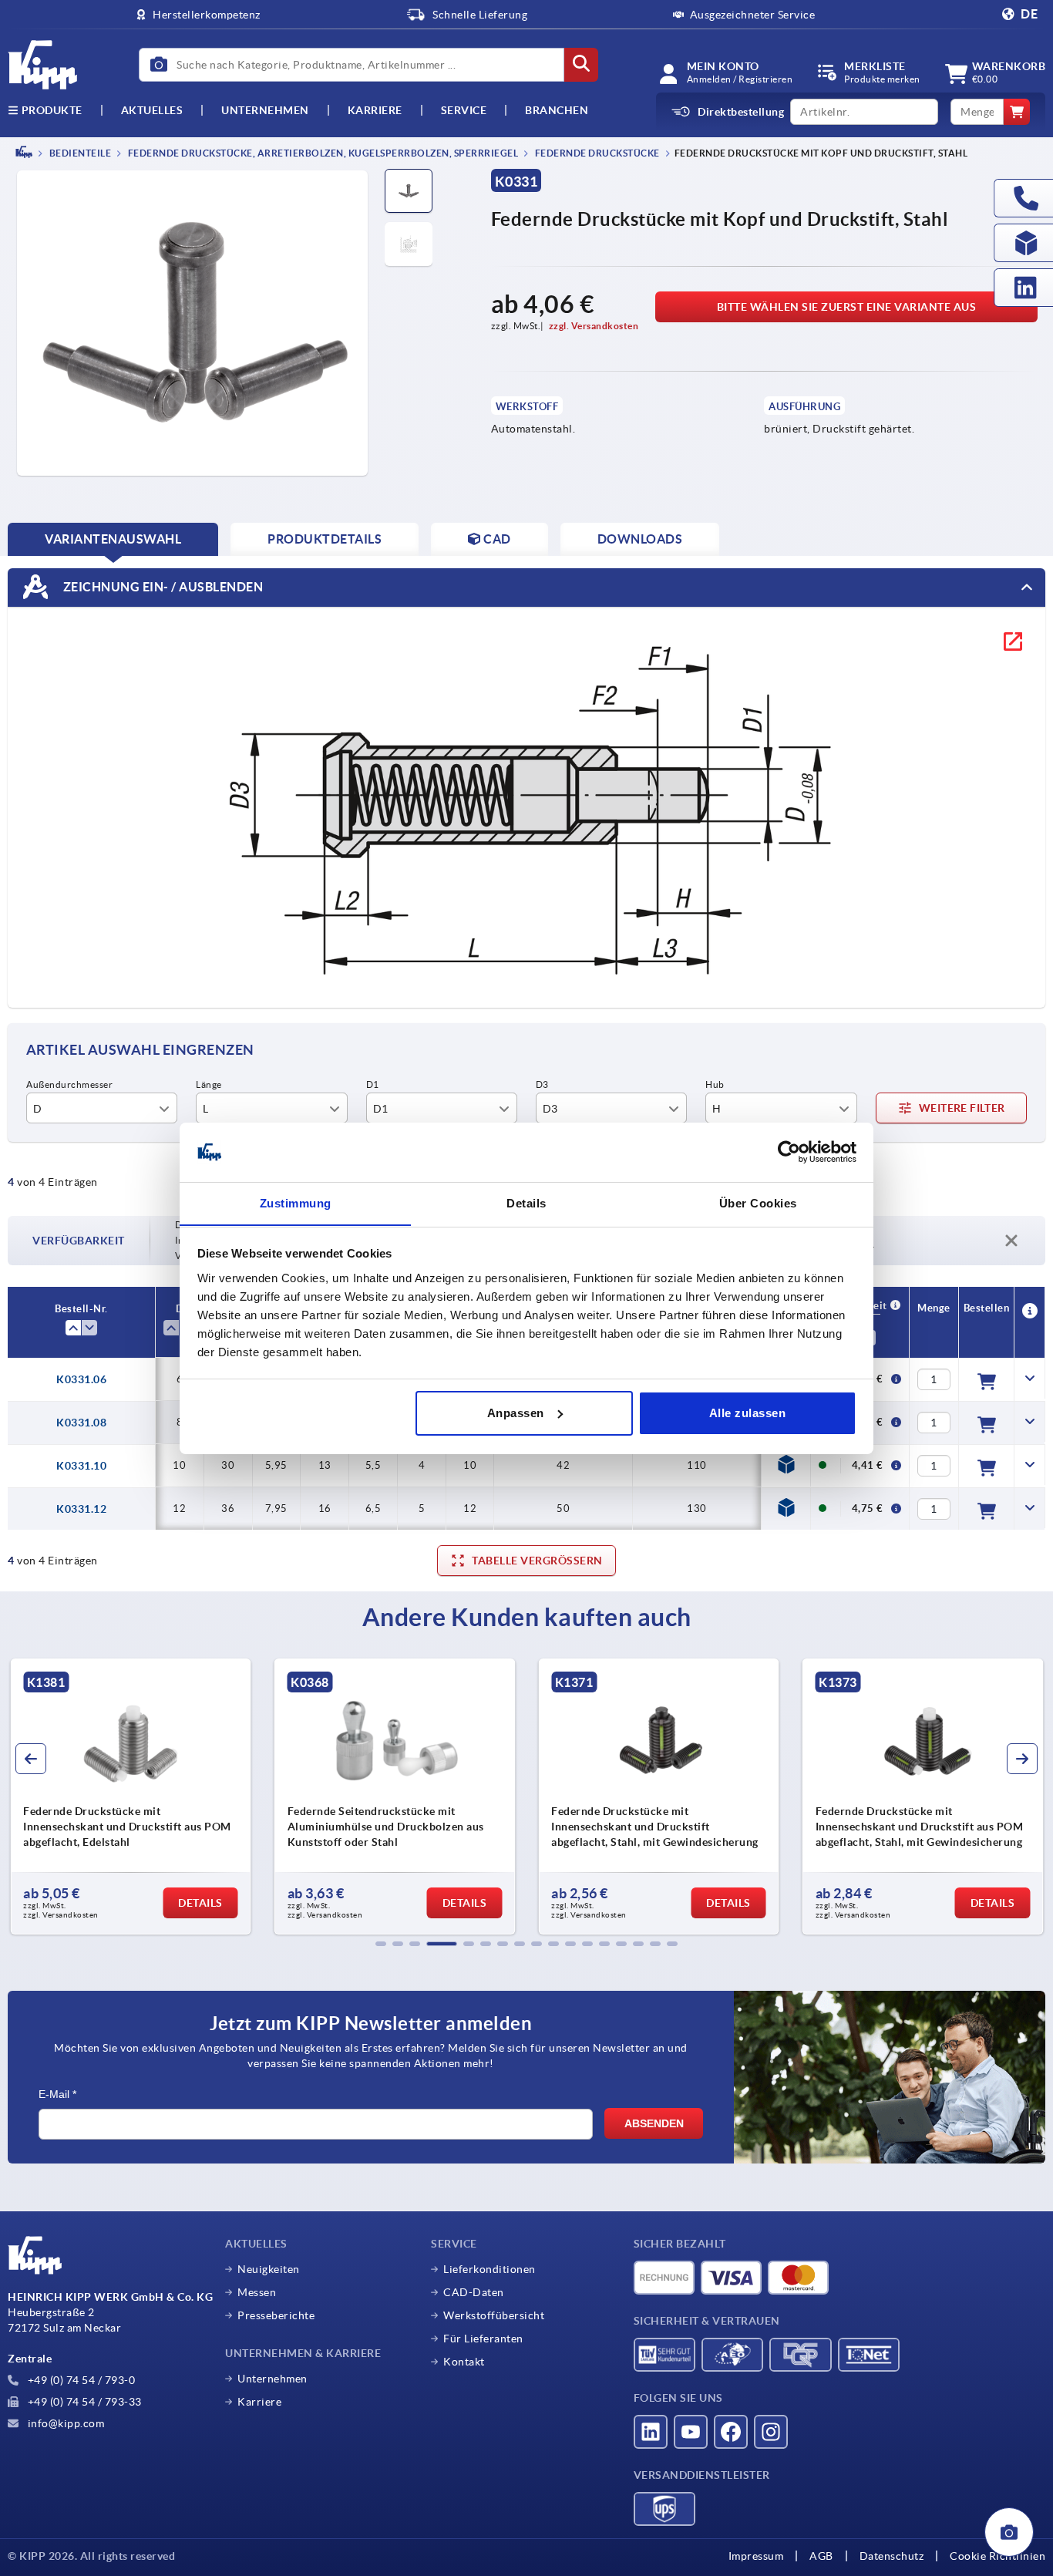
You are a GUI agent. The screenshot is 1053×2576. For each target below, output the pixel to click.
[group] (131, 1796)
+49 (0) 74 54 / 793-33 (83, 2402)
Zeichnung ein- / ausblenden (161, 586)
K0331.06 (81, 1379)
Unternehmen (265, 110)
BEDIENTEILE (79, 153)
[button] (381, 1944)
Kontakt (464, 2362)
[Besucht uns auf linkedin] (651, 2432)
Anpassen (516, 1413)
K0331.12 (81, 1509)
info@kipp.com (64, 2423)
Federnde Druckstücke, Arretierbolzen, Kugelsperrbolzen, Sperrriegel (322, 153)
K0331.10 (81, 1466)
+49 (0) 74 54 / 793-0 (80, 2380)
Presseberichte (276, 2315)
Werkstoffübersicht (494, 2315)
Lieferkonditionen (489, 2269)
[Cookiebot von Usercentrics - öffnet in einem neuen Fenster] (789, 1152)
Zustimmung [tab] (296, 1202)
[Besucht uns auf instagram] (771, 2432)
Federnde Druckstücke (596, 153)
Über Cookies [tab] (758, 1202)
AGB (821, 2556)
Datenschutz (892, 2556)
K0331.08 (81, 1423)
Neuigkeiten (269, 2269)
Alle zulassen (748, 1413)
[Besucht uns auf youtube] (691, 2432)
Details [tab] (526, 1202)
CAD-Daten (474, 2292)
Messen (257, 2292)
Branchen (557, 110)
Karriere (375, 110)
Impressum (756, 2556)
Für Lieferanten (483, 2339)
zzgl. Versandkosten (594, 326)
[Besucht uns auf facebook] (731, 2432)
